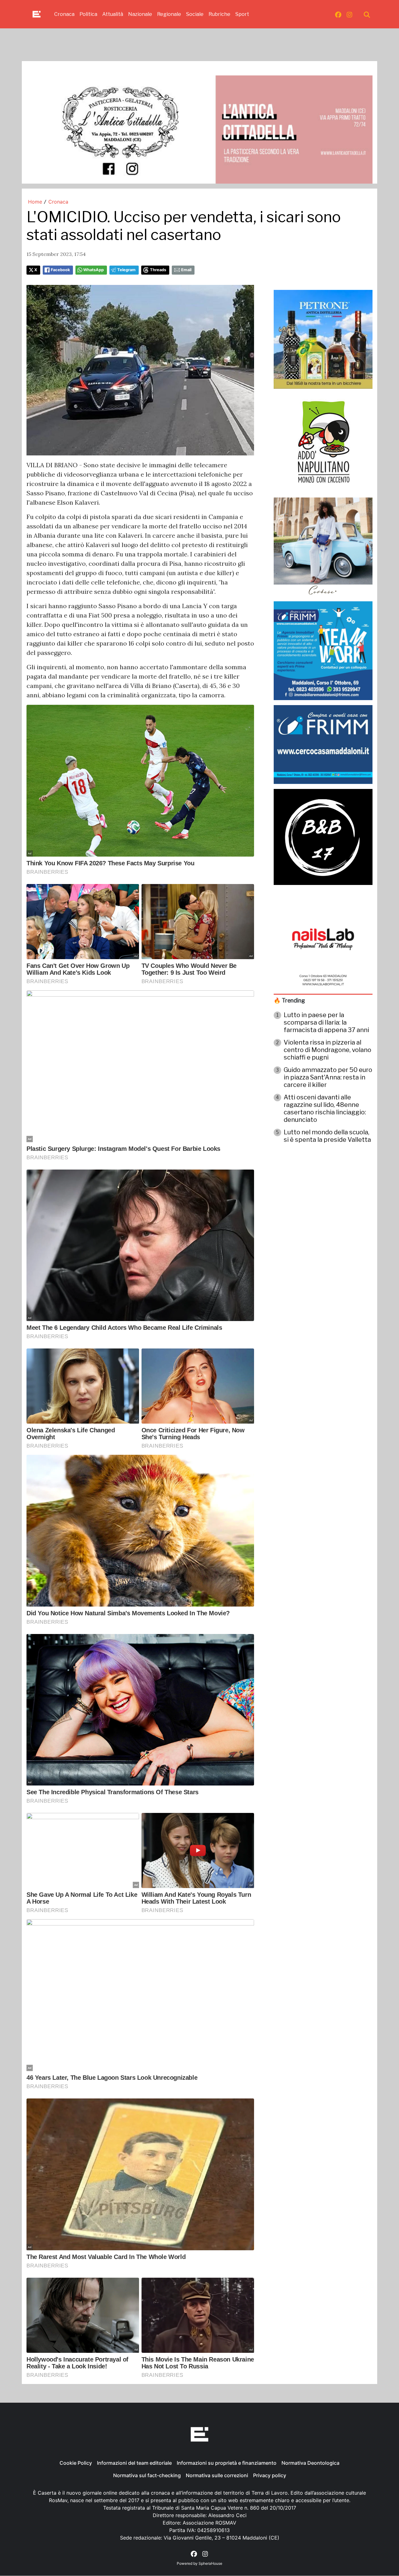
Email (186, 270)
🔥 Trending (289, 1000)
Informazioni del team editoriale (134, 2463)
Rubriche (219, 14)
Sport (242, 14)
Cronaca (64, 14)
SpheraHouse (210, 2563)
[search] (367, 14)
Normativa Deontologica (310, 2463)
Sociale (195, 14)
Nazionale (140, 14)
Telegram (126, 270)
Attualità (113, 14)
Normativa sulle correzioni (217, 2475)
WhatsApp (94, 270)
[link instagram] (349, 14)
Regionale (169, 14)
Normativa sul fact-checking (147, 2475)
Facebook (60, 270)
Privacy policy (270, 2475)
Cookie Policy (76, 2463)
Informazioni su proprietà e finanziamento (227, 2463)
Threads (158, 270)
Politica (88, 14)
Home (35, 202)
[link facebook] (338, 14)
